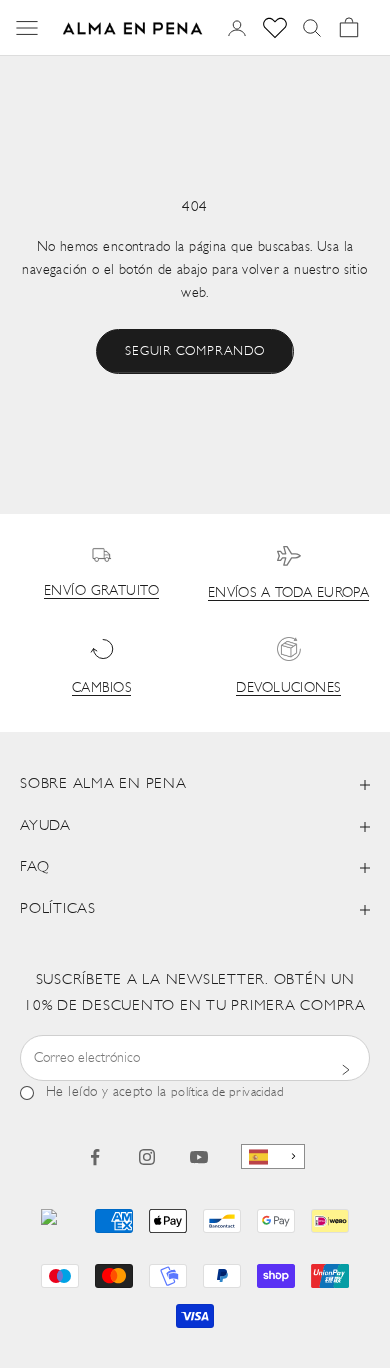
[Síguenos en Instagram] (147, 1157)
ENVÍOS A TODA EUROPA (288, 593)
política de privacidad (227, 1092)
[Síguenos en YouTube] (199, 1157)
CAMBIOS (101, 688)
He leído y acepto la (165, 1092)
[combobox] (273, 1156)
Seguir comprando (194, 351)
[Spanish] (273, 1156)
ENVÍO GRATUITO (101, 591)
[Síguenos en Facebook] (95, 1157)
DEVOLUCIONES (288, 688)
